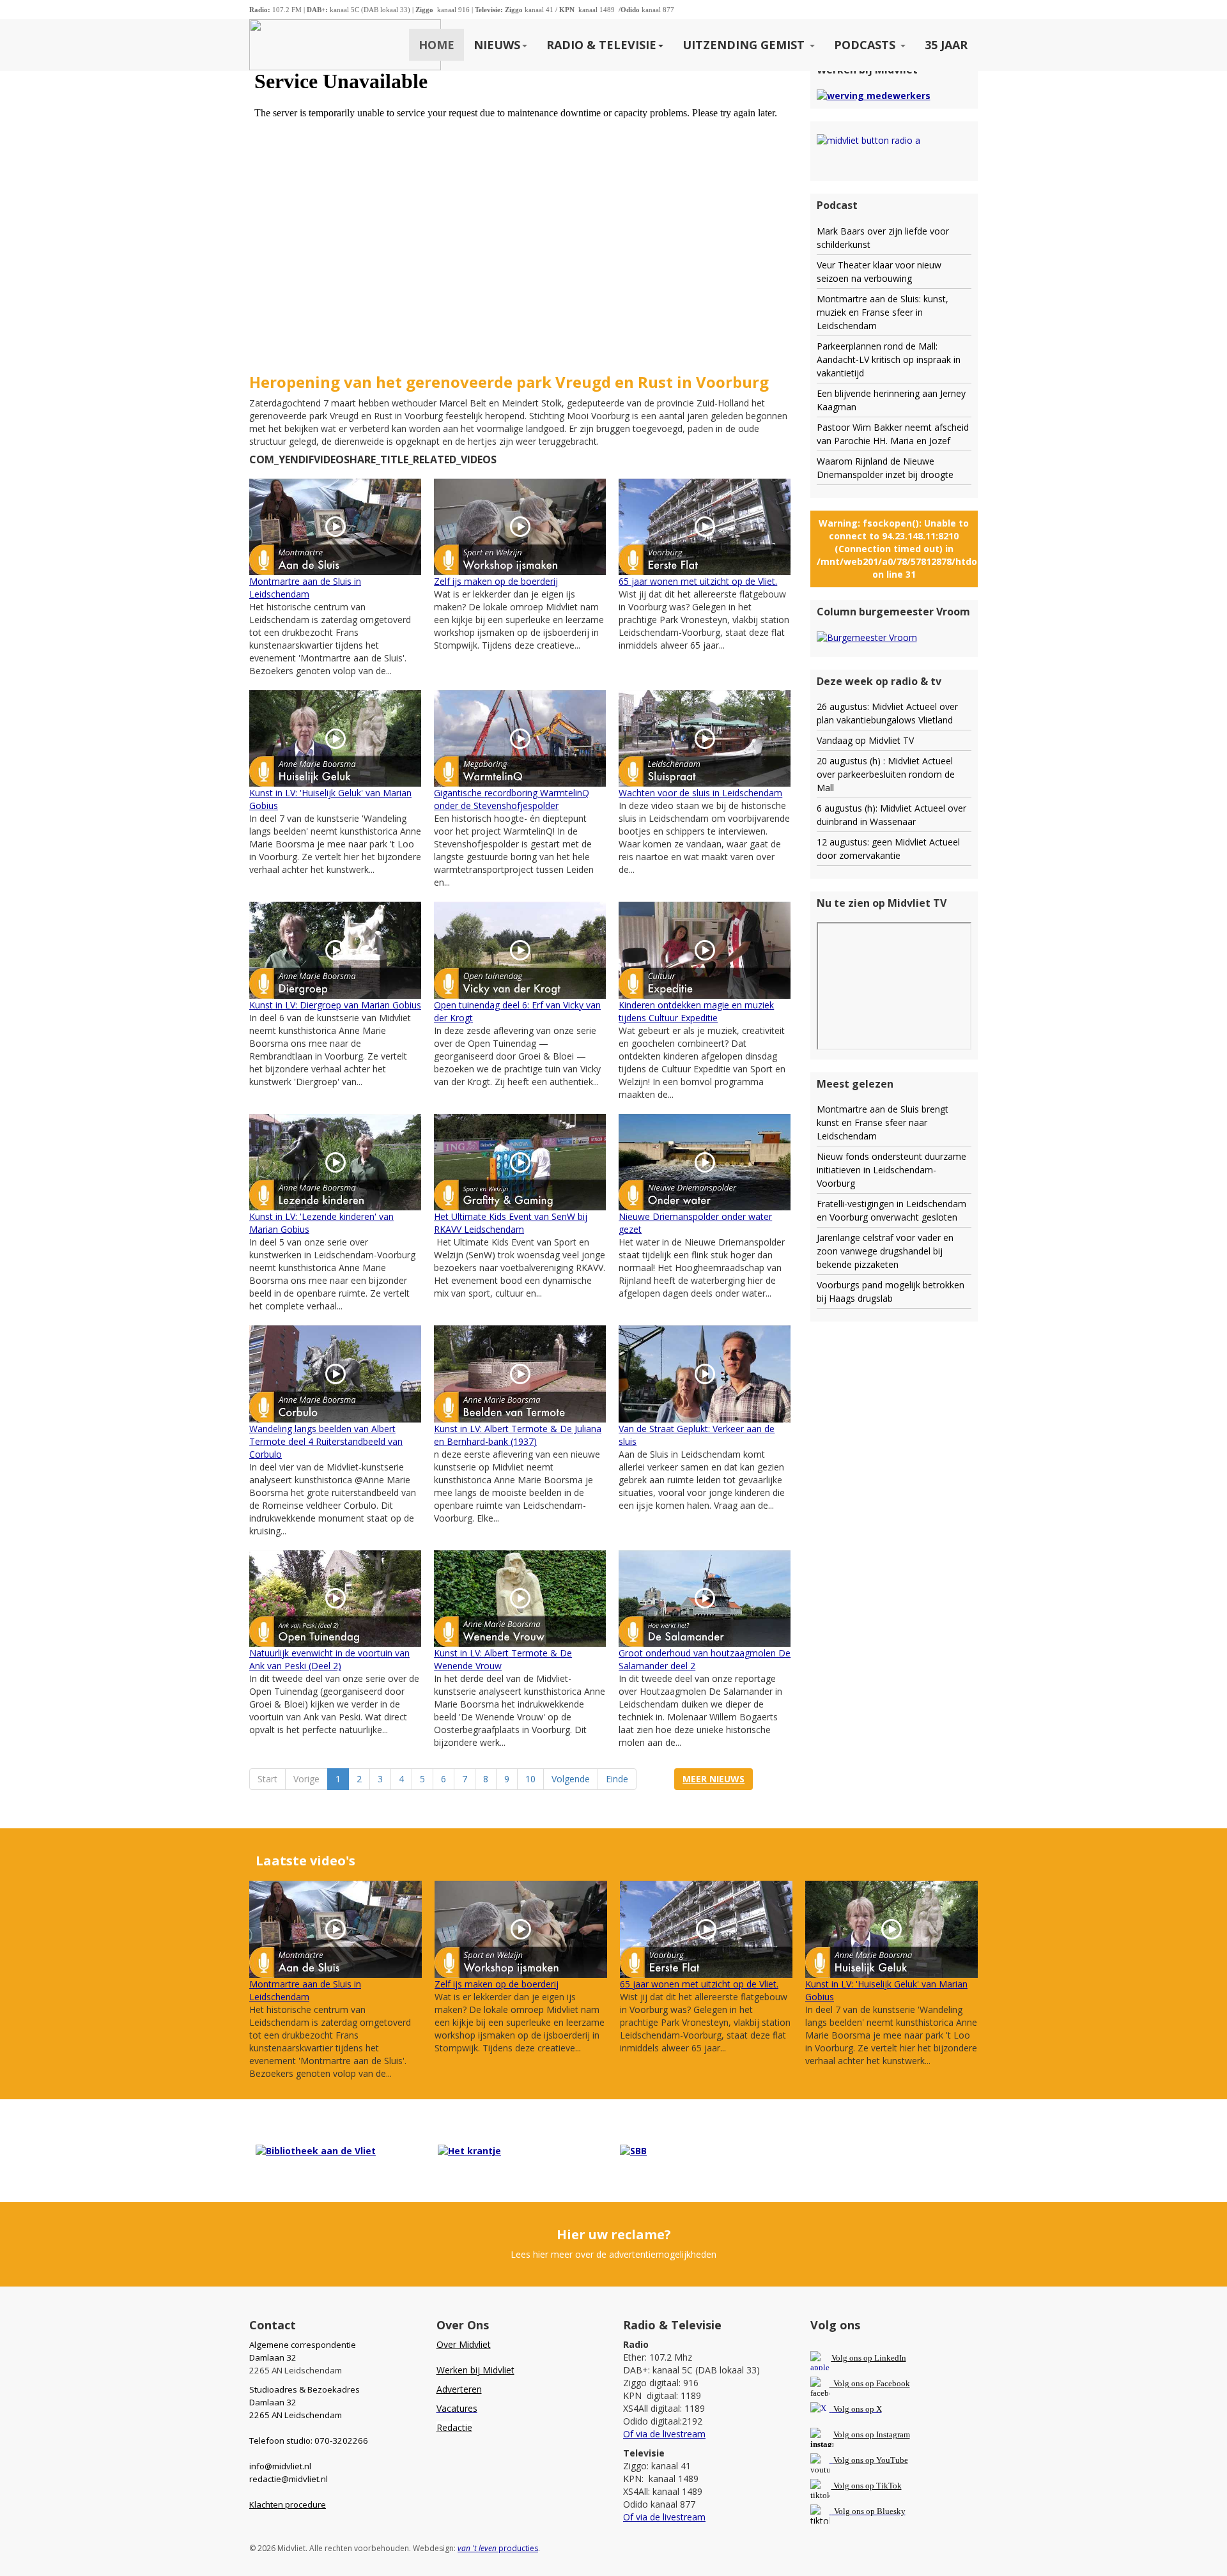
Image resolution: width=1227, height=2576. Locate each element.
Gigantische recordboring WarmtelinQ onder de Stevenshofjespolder (512, 799)
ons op (863, 2460)
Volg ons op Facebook (870, 2383)
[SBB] (633, 2150)
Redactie (454, 2427)
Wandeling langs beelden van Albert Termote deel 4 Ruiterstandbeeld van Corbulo (326, 1441)
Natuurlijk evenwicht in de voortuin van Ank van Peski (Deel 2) (329, 1659)
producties (498, 2548)
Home (436, 45)
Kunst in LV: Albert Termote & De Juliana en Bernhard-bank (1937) (518, 1435)
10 (530, 1779)
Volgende (571, 1779)
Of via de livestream (664, 2434)
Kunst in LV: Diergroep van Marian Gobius (335, 1005)
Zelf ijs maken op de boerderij (496, 581)
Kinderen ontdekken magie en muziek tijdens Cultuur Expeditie (696, 1011)
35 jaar (946, 45)
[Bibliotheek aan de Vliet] (316, 2150)
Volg (842, 2460)
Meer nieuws (714, 1779)
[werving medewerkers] (874, 95)
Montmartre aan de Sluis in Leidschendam (305, 588)
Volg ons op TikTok (867, 2486)
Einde (617, 1779)
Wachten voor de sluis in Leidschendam (700, 793)
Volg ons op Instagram (872, 2434)
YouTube (892, 2460)
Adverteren (459, 2389)
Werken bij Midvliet (475, 2370)
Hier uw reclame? (614, 2234)
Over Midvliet (464, 2344)
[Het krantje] (469, 2150)
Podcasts (866, 45)
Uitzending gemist (745, 45)
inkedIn (869, 2358)
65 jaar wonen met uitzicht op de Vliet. (698, 581)
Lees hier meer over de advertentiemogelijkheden (613, 2254)
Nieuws (497, 45)
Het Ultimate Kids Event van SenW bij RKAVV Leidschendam (511, 1223)
